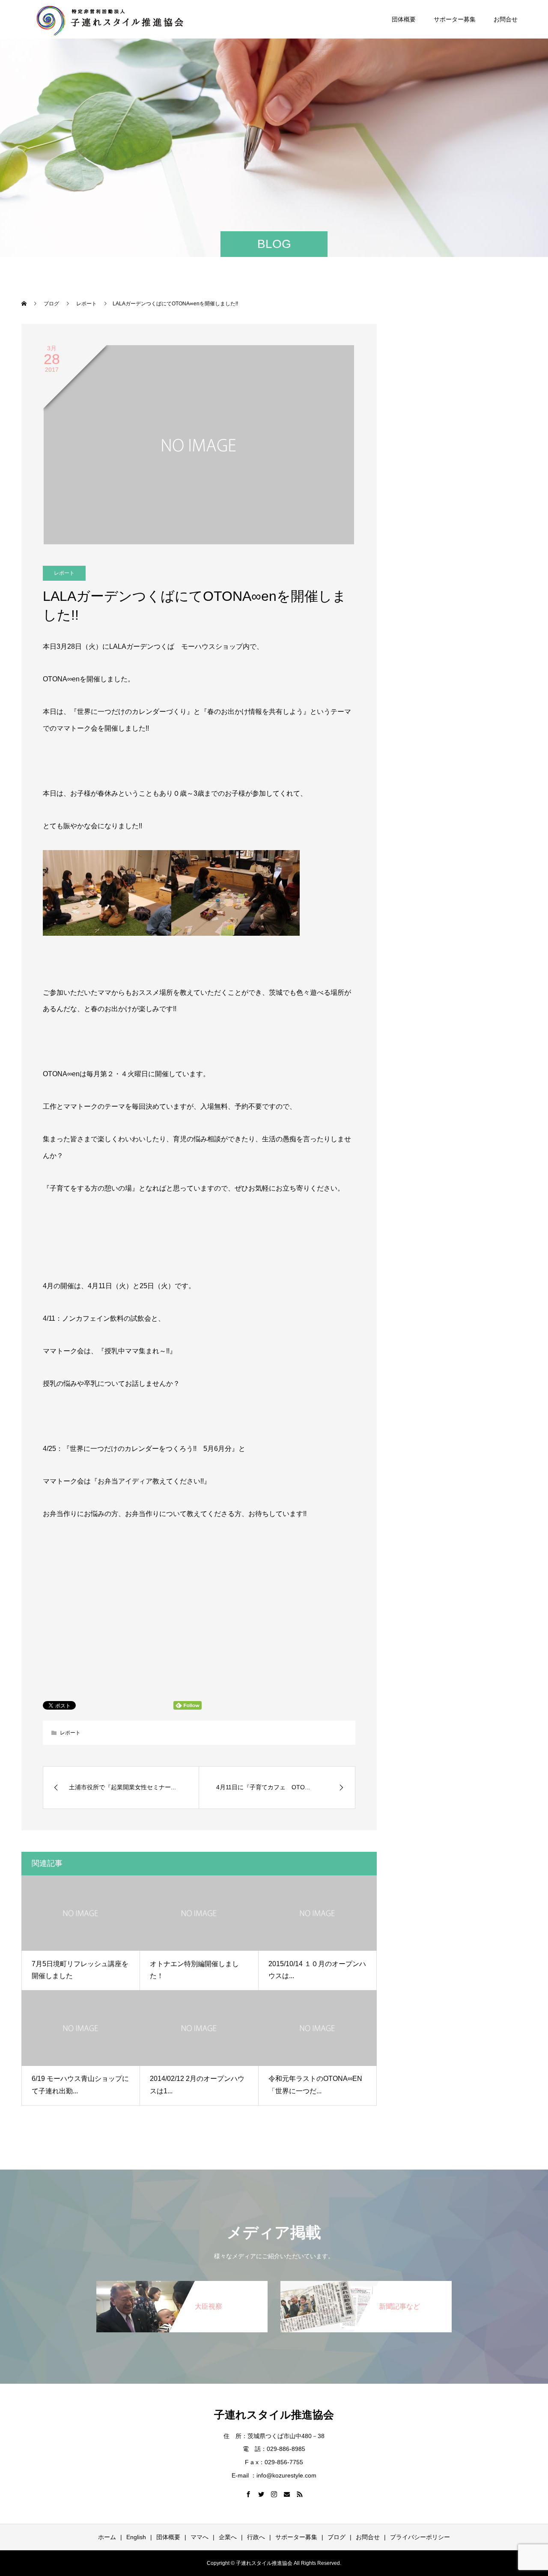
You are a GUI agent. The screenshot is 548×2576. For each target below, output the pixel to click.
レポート (64, 573)
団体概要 (404, 19)
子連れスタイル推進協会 (274, 2415)
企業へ (228, 2537)
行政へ (256, 2537)
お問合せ (506, 19)
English (136, 2537)
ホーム (107, 2537)
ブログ (337, 2537)
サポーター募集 (455, 19)
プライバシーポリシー (420, 2537)
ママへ (200, 2537)
